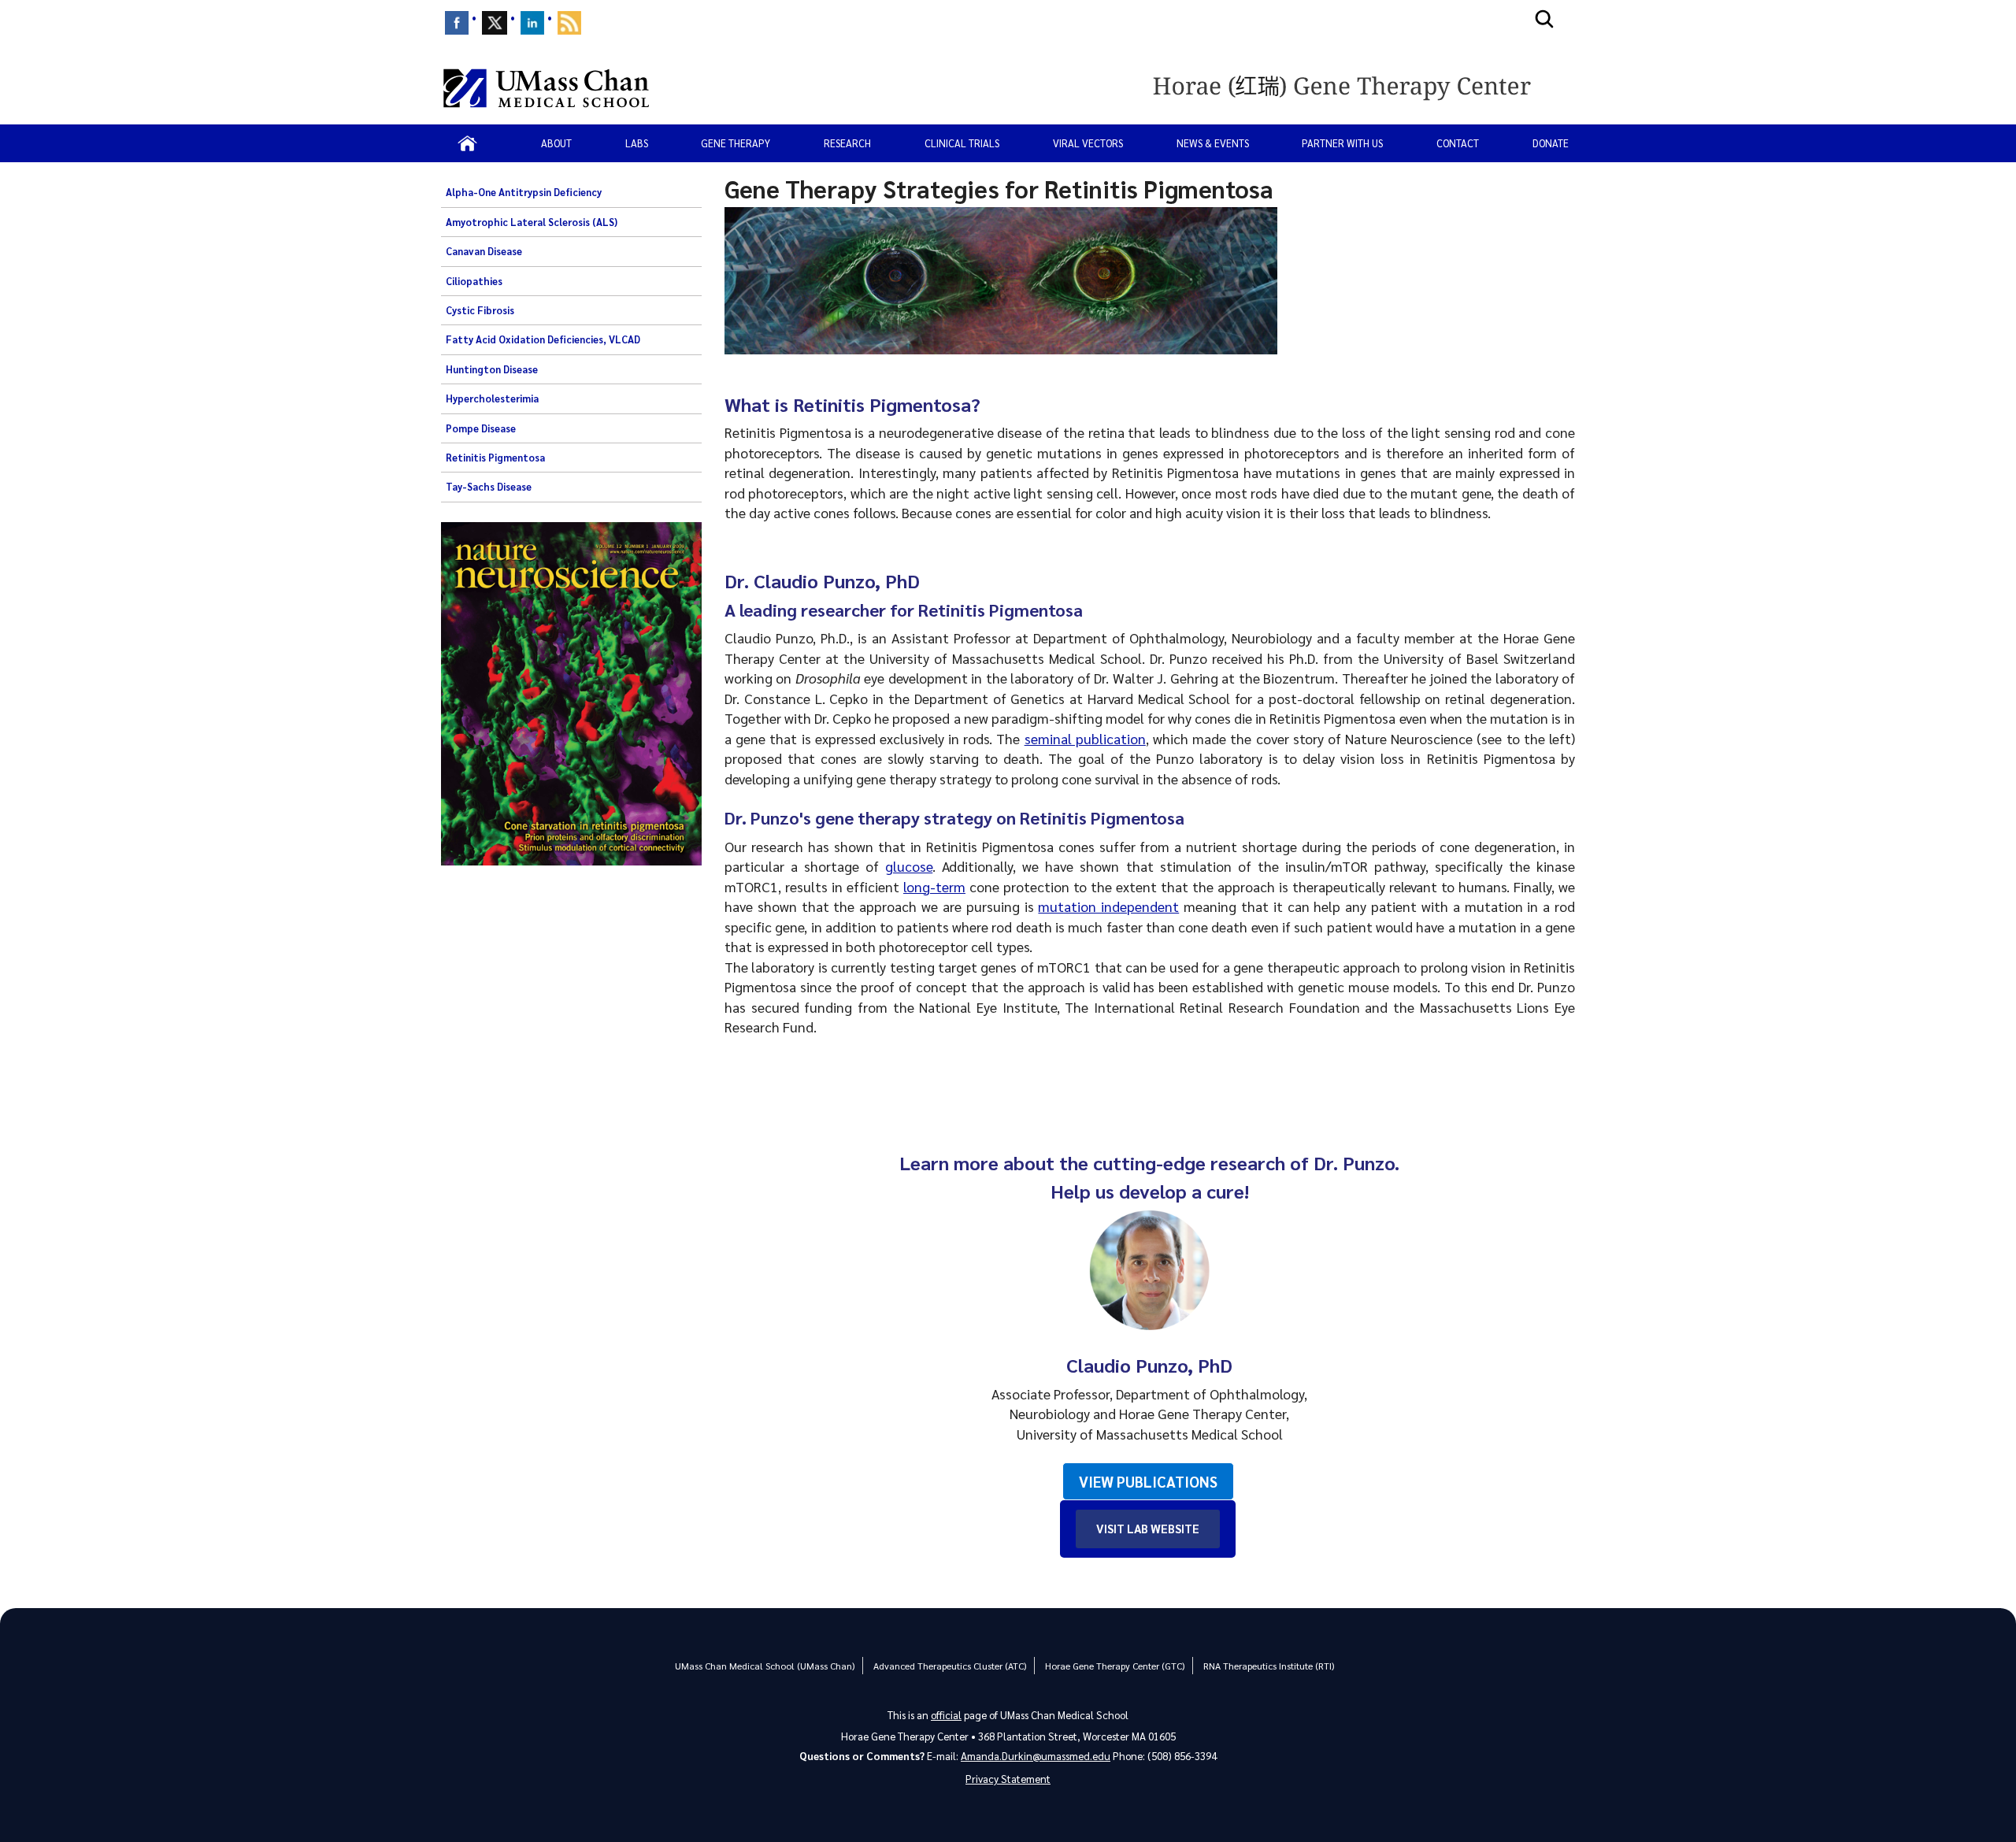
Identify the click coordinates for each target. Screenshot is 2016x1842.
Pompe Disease (481, 428)
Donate (1551, 143)
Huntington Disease (492, 369)
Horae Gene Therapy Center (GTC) (1115, 1666)
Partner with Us (1342, 143)
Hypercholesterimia (492, 398)
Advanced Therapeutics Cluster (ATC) (950, 1666)
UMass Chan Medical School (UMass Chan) (765, 1666)
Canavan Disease (484, 251)
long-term (934, 886)
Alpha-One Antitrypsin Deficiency (524, 192)
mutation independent (1108, 906)
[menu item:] (457, 23)
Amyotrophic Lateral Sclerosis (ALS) (532, 222)
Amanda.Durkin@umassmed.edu (1036, 1756)
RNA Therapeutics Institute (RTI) (1269, 1666)
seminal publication (1085, 738)
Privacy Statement (1008, 1779)
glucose (909, 866)
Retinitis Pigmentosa (495, 458)
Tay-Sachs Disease (489, 487)
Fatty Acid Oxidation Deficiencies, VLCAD (543, 339)
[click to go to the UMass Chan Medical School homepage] (546, 88)
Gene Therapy (736, 143)
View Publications (1148, 1481)
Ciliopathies (474, 281)
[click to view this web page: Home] (467, 143)
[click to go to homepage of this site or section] (1360, 88)
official (946, 1715)
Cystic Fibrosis (480, 310)
